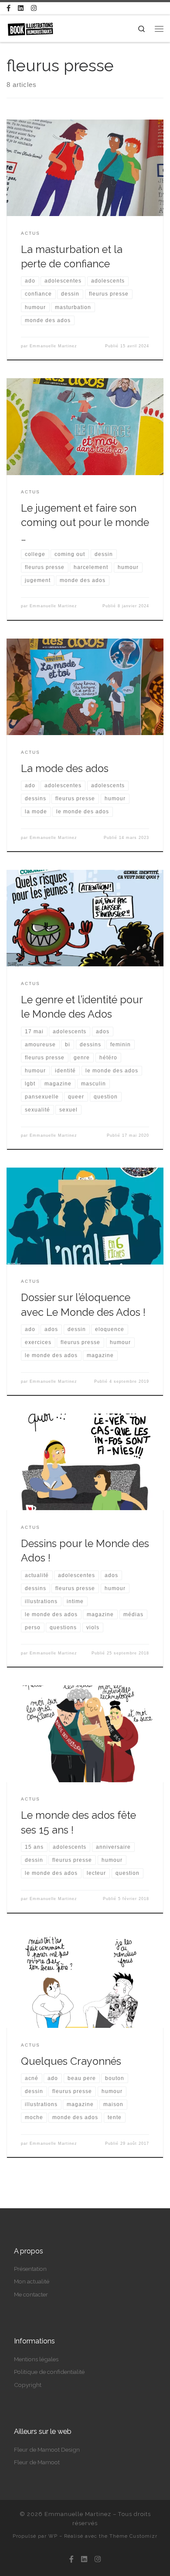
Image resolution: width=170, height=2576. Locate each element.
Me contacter (31, 2294)
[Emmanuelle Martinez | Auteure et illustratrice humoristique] (30, 28)
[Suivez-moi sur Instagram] (34, 8)
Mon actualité (32, 2281)
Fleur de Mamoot (37, 2462)
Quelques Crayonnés (71, 2061)
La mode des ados (65, 769)
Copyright (28, 2385)
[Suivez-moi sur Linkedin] (21, 8)
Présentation (30, 2269)
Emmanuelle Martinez (53, 346)
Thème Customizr (133, 2536)
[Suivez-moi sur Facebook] (8, 8)
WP (53, 2536)
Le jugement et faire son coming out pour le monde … (85, 523)
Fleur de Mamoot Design (47, 2450)
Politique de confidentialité (49, 2372)
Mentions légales (36, 2359)
